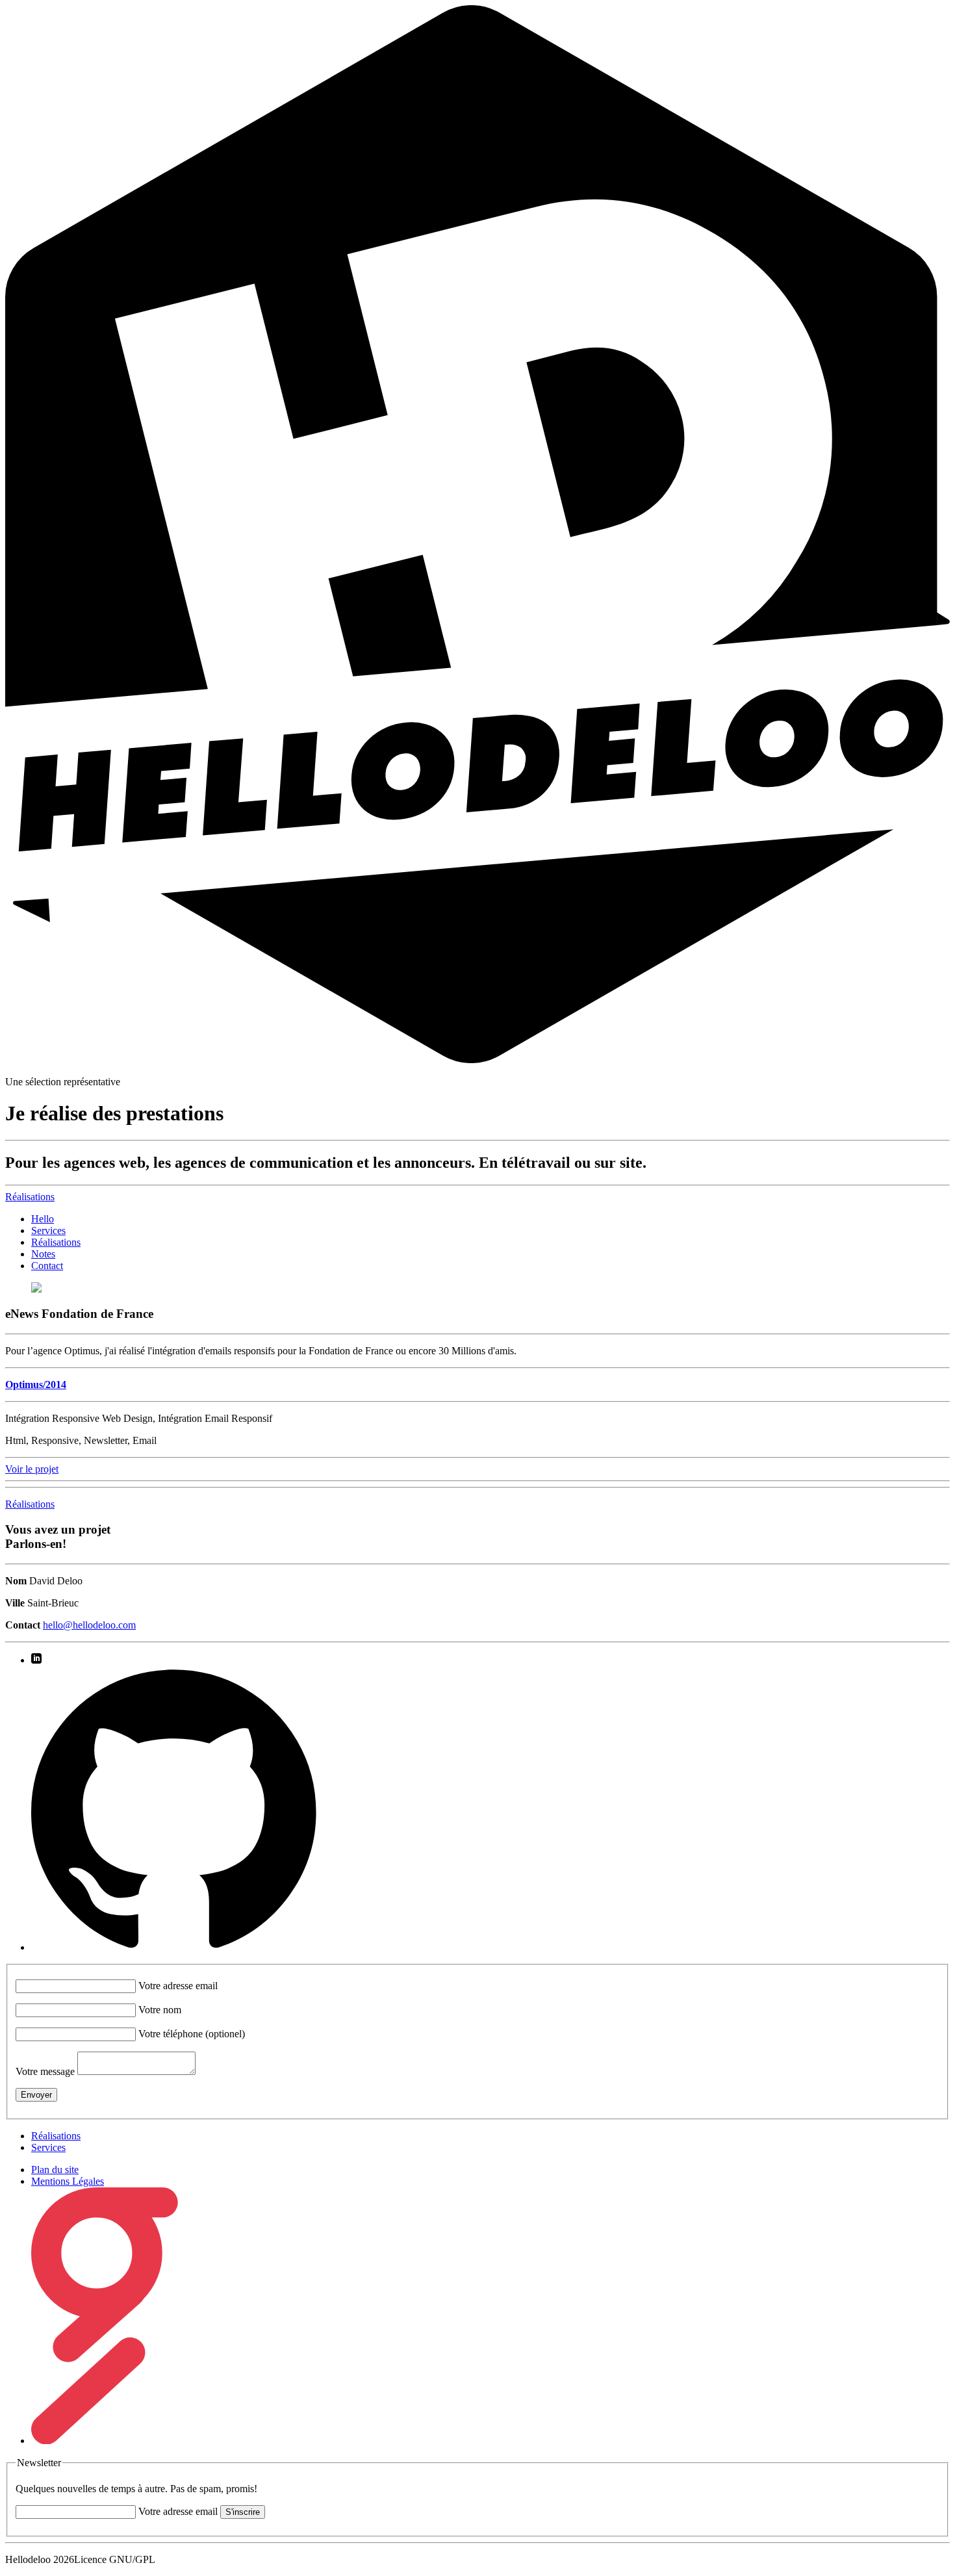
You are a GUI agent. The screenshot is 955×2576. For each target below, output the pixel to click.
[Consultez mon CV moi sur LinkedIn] (36, 1660)
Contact (47, 1266)
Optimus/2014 (36, 1385)
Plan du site (55, 2170)
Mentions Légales (68, 2181)
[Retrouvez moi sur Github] (174, 1947)
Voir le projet (32, 1469)
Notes (43, 1254)
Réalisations (56, 1242)
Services (48, 1230)
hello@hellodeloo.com (89, 1625)
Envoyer (36, 2095)
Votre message (45, 2071)
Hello (43, 1219)
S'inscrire (243, 2512)
